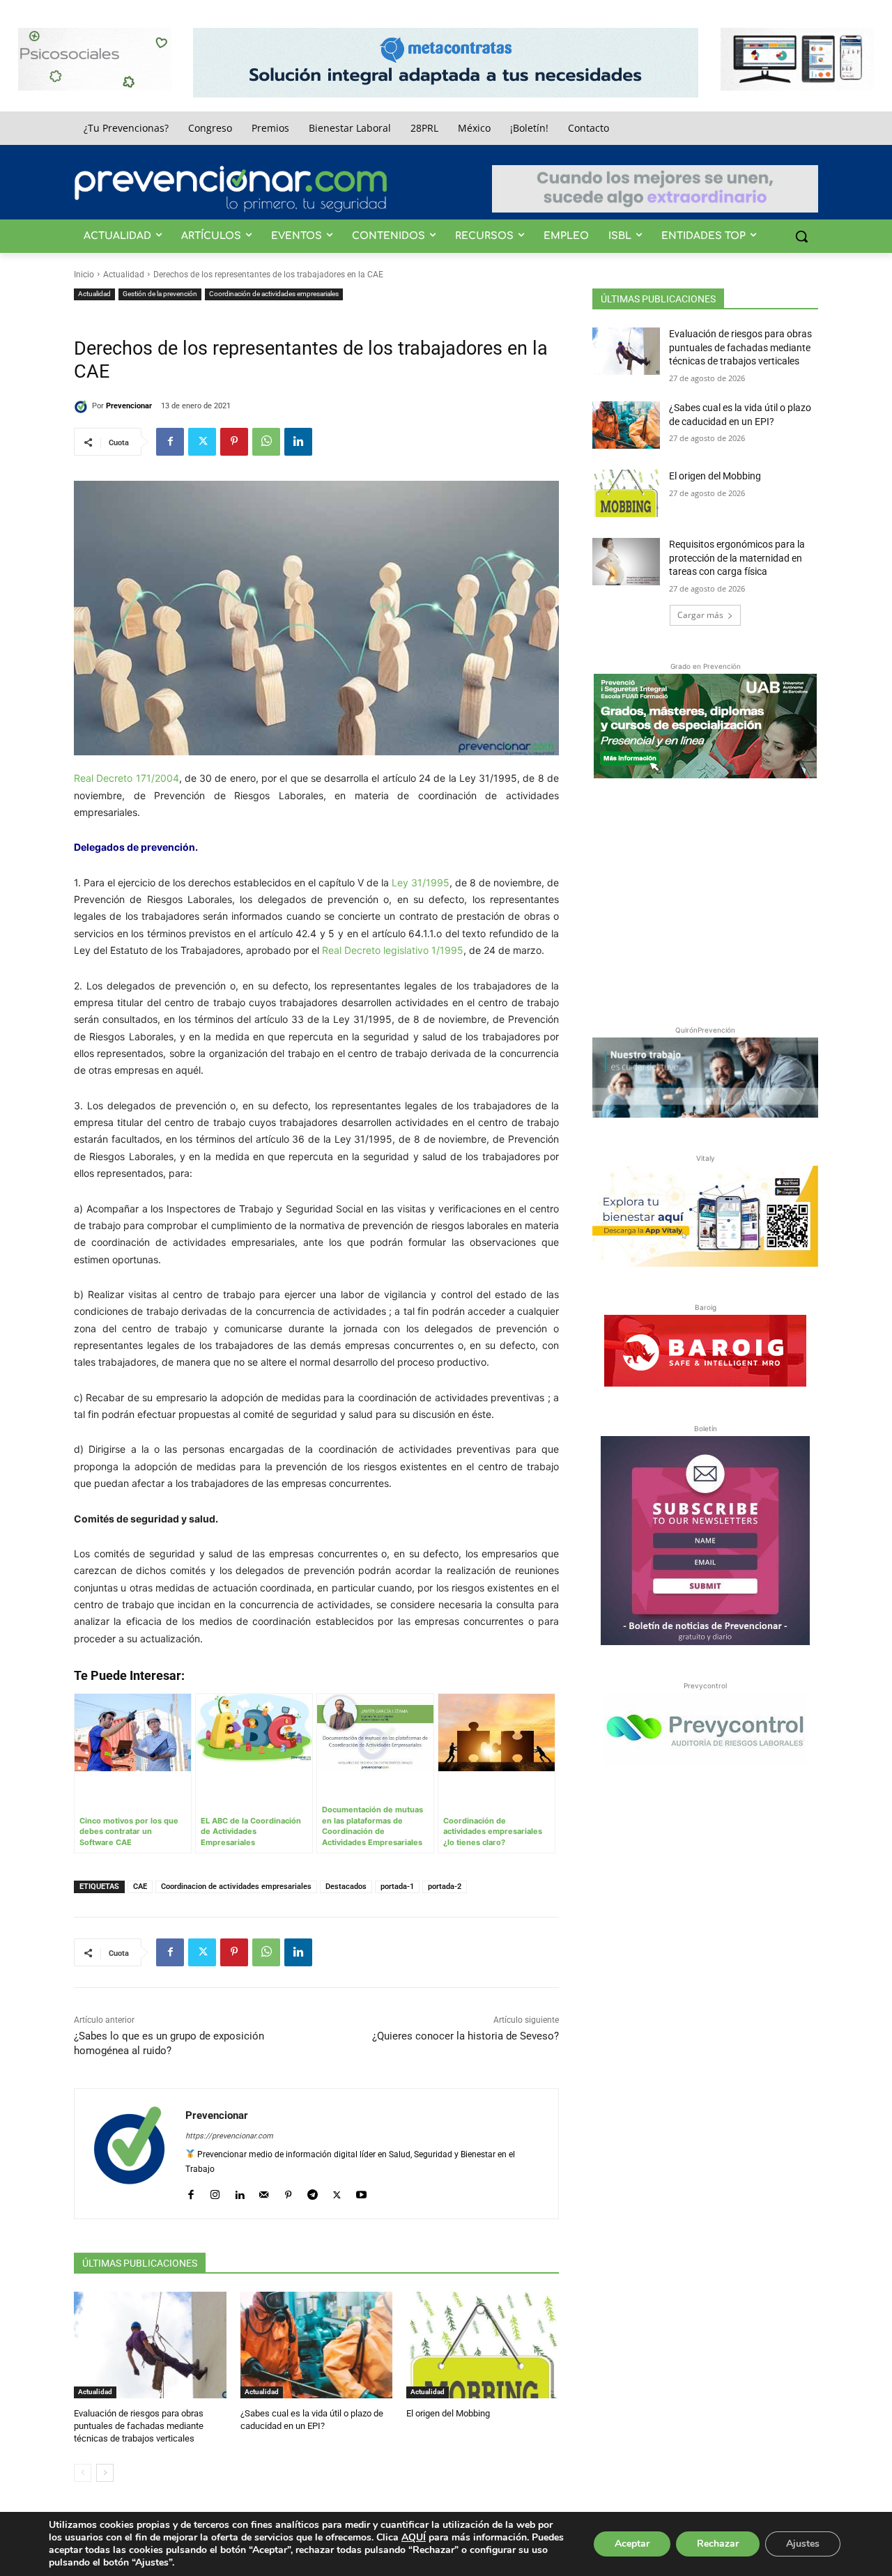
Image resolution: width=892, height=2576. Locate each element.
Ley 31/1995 (421, 882)
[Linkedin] (298, 442)
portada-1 (397, 1887)
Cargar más (700, 615)
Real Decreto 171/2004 (126, 778)
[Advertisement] (705, 899)
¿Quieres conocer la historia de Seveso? (466, 2036)
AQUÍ (414, 2537)
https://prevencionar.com (229, 2136)
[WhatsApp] (266, 442)
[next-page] (105, 2473)
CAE (140, 1887)
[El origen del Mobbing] (483, 2345)
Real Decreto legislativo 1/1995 (393, 950)
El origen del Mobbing (448, 2413)
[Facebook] (170, 442)
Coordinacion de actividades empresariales (236, 1887)
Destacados (346, 1887)
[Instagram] (215, 2192)
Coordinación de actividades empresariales (274, 294)
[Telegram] (313, 2192)
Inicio (84, 275)
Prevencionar (129, 406)
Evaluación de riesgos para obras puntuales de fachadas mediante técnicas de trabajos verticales (139, 2426)
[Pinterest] (234, 442)
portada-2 (445, 1887)
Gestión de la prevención (160, 294)
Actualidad (124, 275)
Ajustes (803, 2544)
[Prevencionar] (231, 189)
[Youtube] (361, 2192)
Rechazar (718, 2544)
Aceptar (632, 2544)
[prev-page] (83, 2473)
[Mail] (264, 2192)
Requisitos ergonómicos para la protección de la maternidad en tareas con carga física (737, 558)
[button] (801, 236)
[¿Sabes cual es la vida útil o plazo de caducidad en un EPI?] (317, 2345)
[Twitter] (202, 442)
